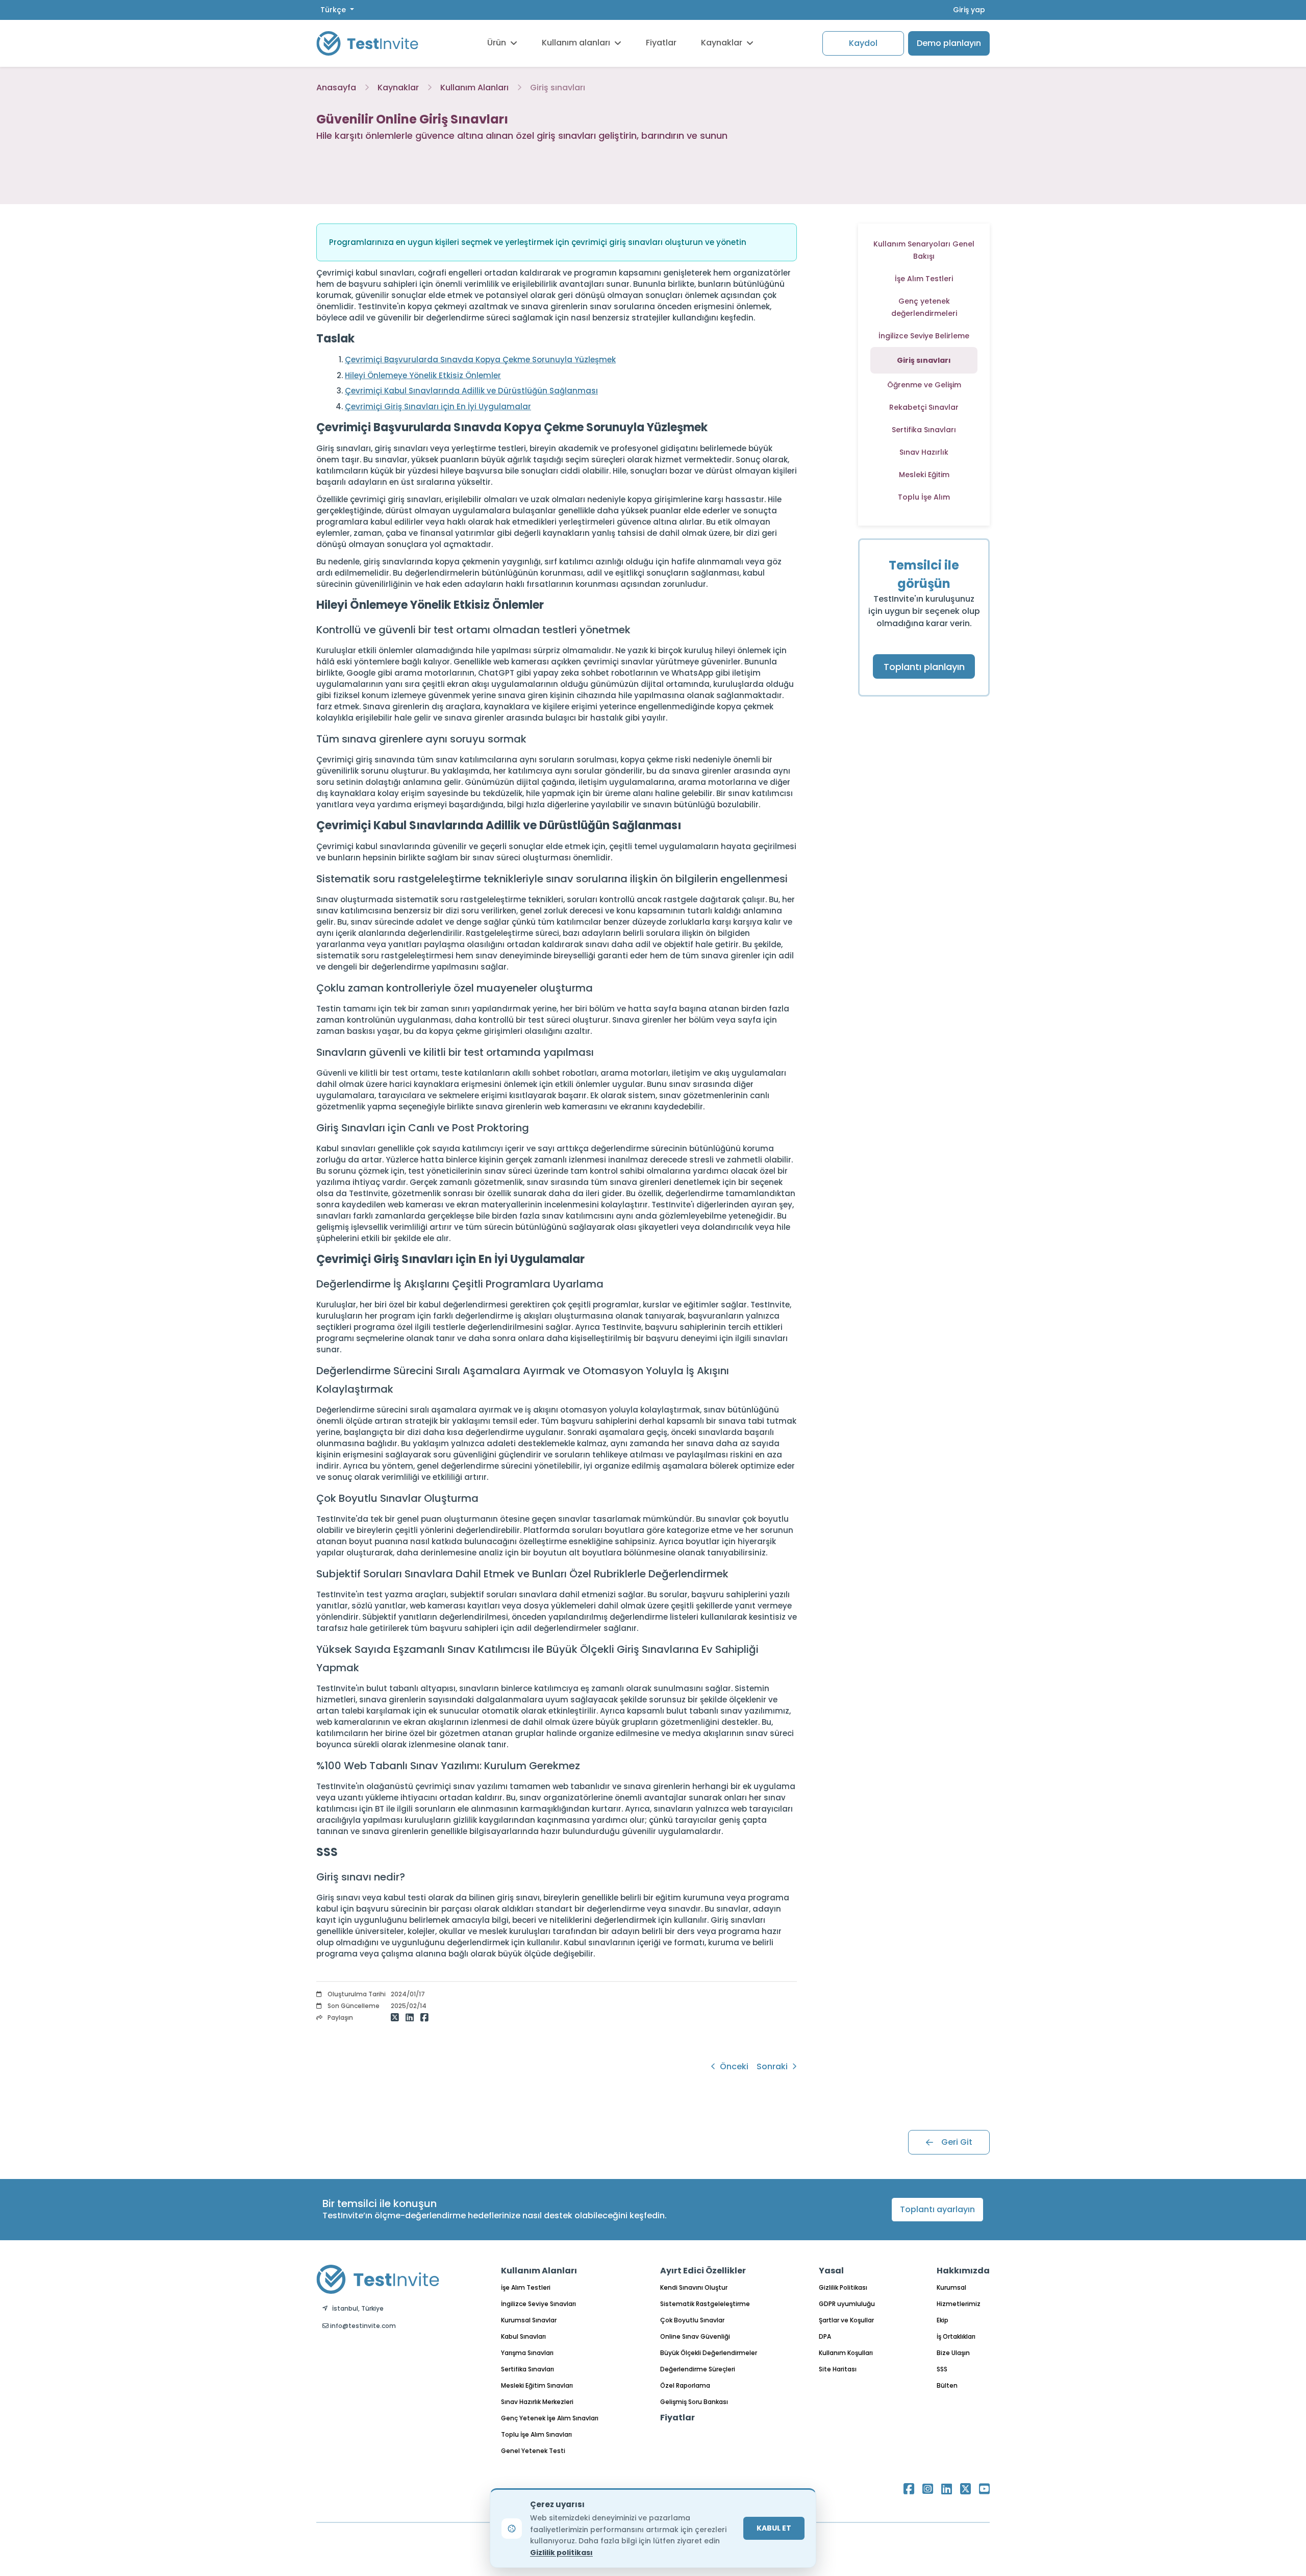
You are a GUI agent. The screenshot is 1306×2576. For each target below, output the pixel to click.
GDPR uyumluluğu (847, 2304)
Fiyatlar (661, 43)
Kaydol (863, 43)
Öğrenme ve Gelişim (924, 385)
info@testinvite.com (362, 2326)
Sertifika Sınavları (924, 430)
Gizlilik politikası (561, 2553)
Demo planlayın (949, 43)
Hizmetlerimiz (959, 2304)
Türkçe (334, 10)
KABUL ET (774, 2528)
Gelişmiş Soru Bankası (694, 2402)
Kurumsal (951, 2287)
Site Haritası (838, 2369)
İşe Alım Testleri (924, 279)
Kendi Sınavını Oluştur (694, 2287)
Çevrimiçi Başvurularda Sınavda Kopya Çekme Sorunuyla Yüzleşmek (480, 360)
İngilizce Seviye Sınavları (538, 2304)
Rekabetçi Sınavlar (924, 407)
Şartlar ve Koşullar (846, 2320)
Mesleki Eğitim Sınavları (537, 2385)
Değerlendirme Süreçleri (698, 2369)
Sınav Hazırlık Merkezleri (537, 2402)
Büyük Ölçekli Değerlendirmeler (709, 2353)
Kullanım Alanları (474, 88)
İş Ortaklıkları (956, 2336)
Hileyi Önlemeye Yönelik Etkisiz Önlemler (423, 375)
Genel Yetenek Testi (533, 2451)
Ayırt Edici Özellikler (703, 2271)
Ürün (497, 43)
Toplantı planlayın (924, 667)
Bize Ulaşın (953, 2353)
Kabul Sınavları (523, 2336)
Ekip (943, 2320)
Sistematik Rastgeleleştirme (705, 2304)
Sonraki (773, 2066)
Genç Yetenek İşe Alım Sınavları (550, 2418)
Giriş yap (969, 10)
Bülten (947, 2385)
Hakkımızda (963, 2271)
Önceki (733, 2066)
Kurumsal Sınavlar (529, 2320)
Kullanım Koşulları (846, 2353)
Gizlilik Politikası (843, 2287)
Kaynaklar (722, 43)
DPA (825, 2336)
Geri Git (957, 2142)
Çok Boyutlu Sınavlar (692, 2320)
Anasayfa (336, 88)
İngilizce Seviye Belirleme (924, 336)
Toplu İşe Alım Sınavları (536, 2434)
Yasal (831, 2271)
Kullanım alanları (576, 43)
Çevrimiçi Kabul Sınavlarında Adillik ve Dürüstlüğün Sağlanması (471, 391)
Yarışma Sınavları (527, 2353)
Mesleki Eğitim (924, 475)
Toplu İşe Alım (924, 497)
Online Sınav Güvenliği (695, 2336)
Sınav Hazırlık (924, 452)
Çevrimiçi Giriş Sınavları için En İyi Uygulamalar (438, 406)
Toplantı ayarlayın (937, 2209)
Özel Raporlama (685, 2385)
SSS (942, 2369)
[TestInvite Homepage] (367, 43)
